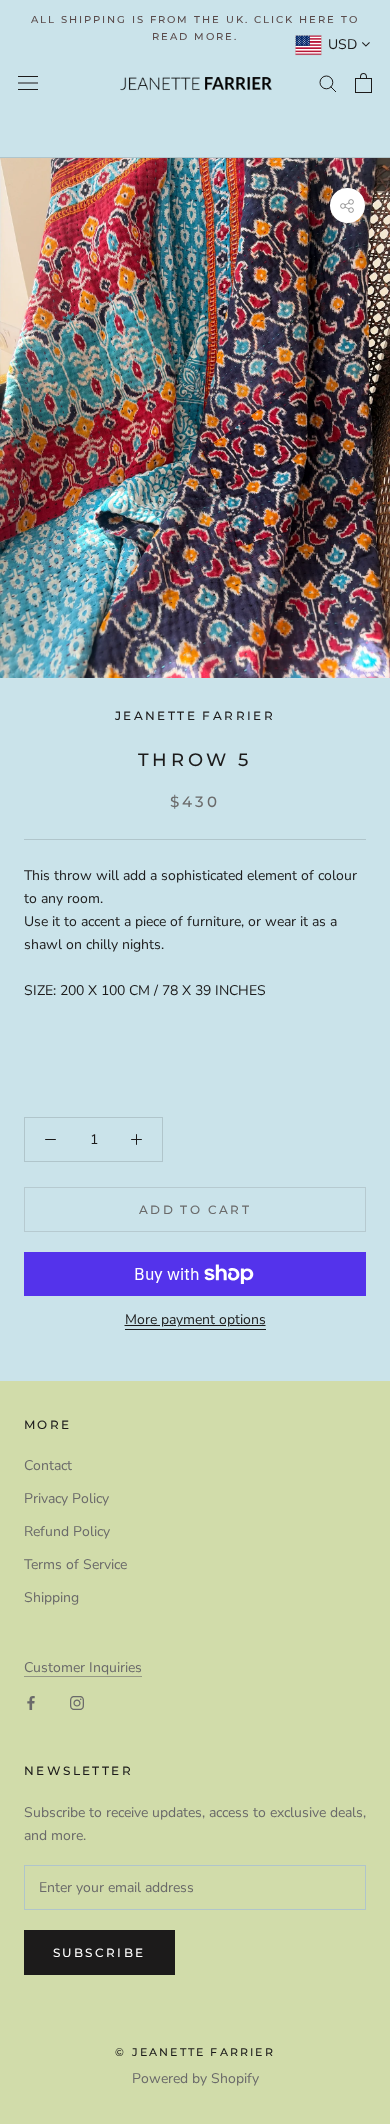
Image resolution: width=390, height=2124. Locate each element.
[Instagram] (77, 1701)
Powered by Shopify (195, 2078)
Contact (48, 1465)
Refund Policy (67, 1531)
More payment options (195, 1319)
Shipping (51, 1597)
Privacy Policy (66, 1498)
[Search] (328, 82)
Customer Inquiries (83, 1667)
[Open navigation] (28, 83)
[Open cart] (363, 83)
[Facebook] (31, 1701)
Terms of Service (75, 1564)
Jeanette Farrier (195, 715)
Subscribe (99, 1952)
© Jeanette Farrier (195, 2052)
